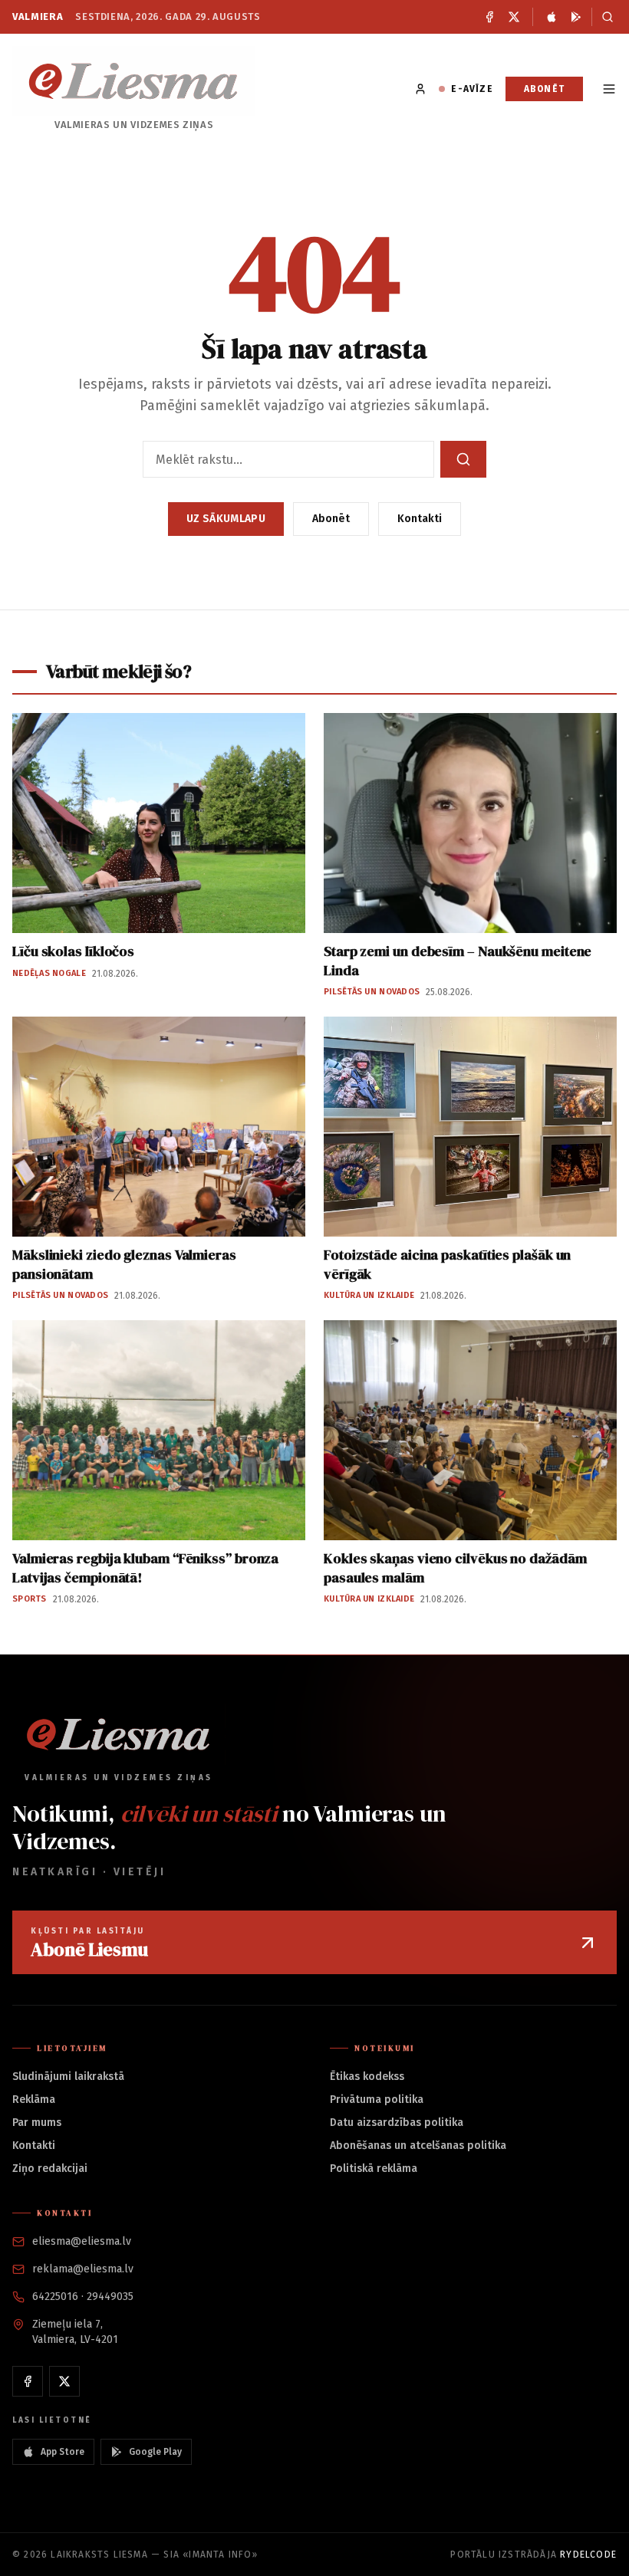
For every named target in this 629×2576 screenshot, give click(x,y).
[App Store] (552, 17)
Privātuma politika (377, 2100)
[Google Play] (576, 17)
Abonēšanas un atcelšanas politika (418, 2146)
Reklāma (34, 2100)
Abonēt (544, 89)
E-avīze (472, 89)
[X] (514, 17)
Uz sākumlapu (226, 519)
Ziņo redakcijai (50, 2169)
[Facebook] (489, 17)
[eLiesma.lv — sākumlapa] (134, 81)
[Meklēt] (604, 17)
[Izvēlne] (609, 89)
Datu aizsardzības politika (397, 2123)
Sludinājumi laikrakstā (68, 2077)
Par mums (37, 2123)
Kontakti (420, 519)
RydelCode (588, 2555)
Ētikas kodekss (367, 2077)
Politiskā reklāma (374, 2169)
